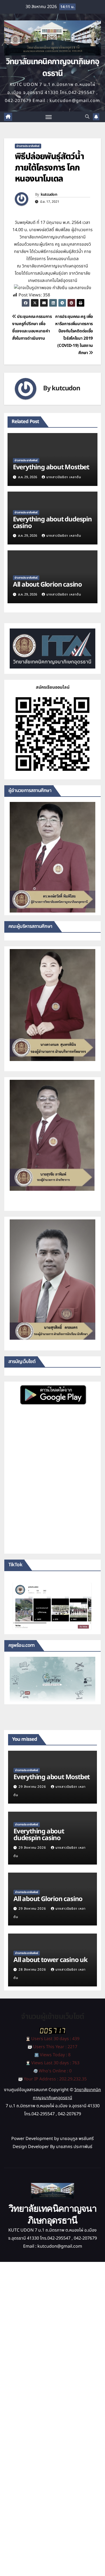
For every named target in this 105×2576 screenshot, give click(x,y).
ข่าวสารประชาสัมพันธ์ (28, 146)
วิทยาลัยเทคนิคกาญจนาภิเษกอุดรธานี (53, 68)
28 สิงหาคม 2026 (33, 1970)
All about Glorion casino (47, 585)
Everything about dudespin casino (52, 523)
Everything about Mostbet (51, 467)
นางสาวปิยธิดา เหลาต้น (64, 477)
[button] (87, 117)
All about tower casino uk (50, 1960)
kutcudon (49, 195)
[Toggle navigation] (49, 117)
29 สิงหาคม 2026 (33, 1787)
